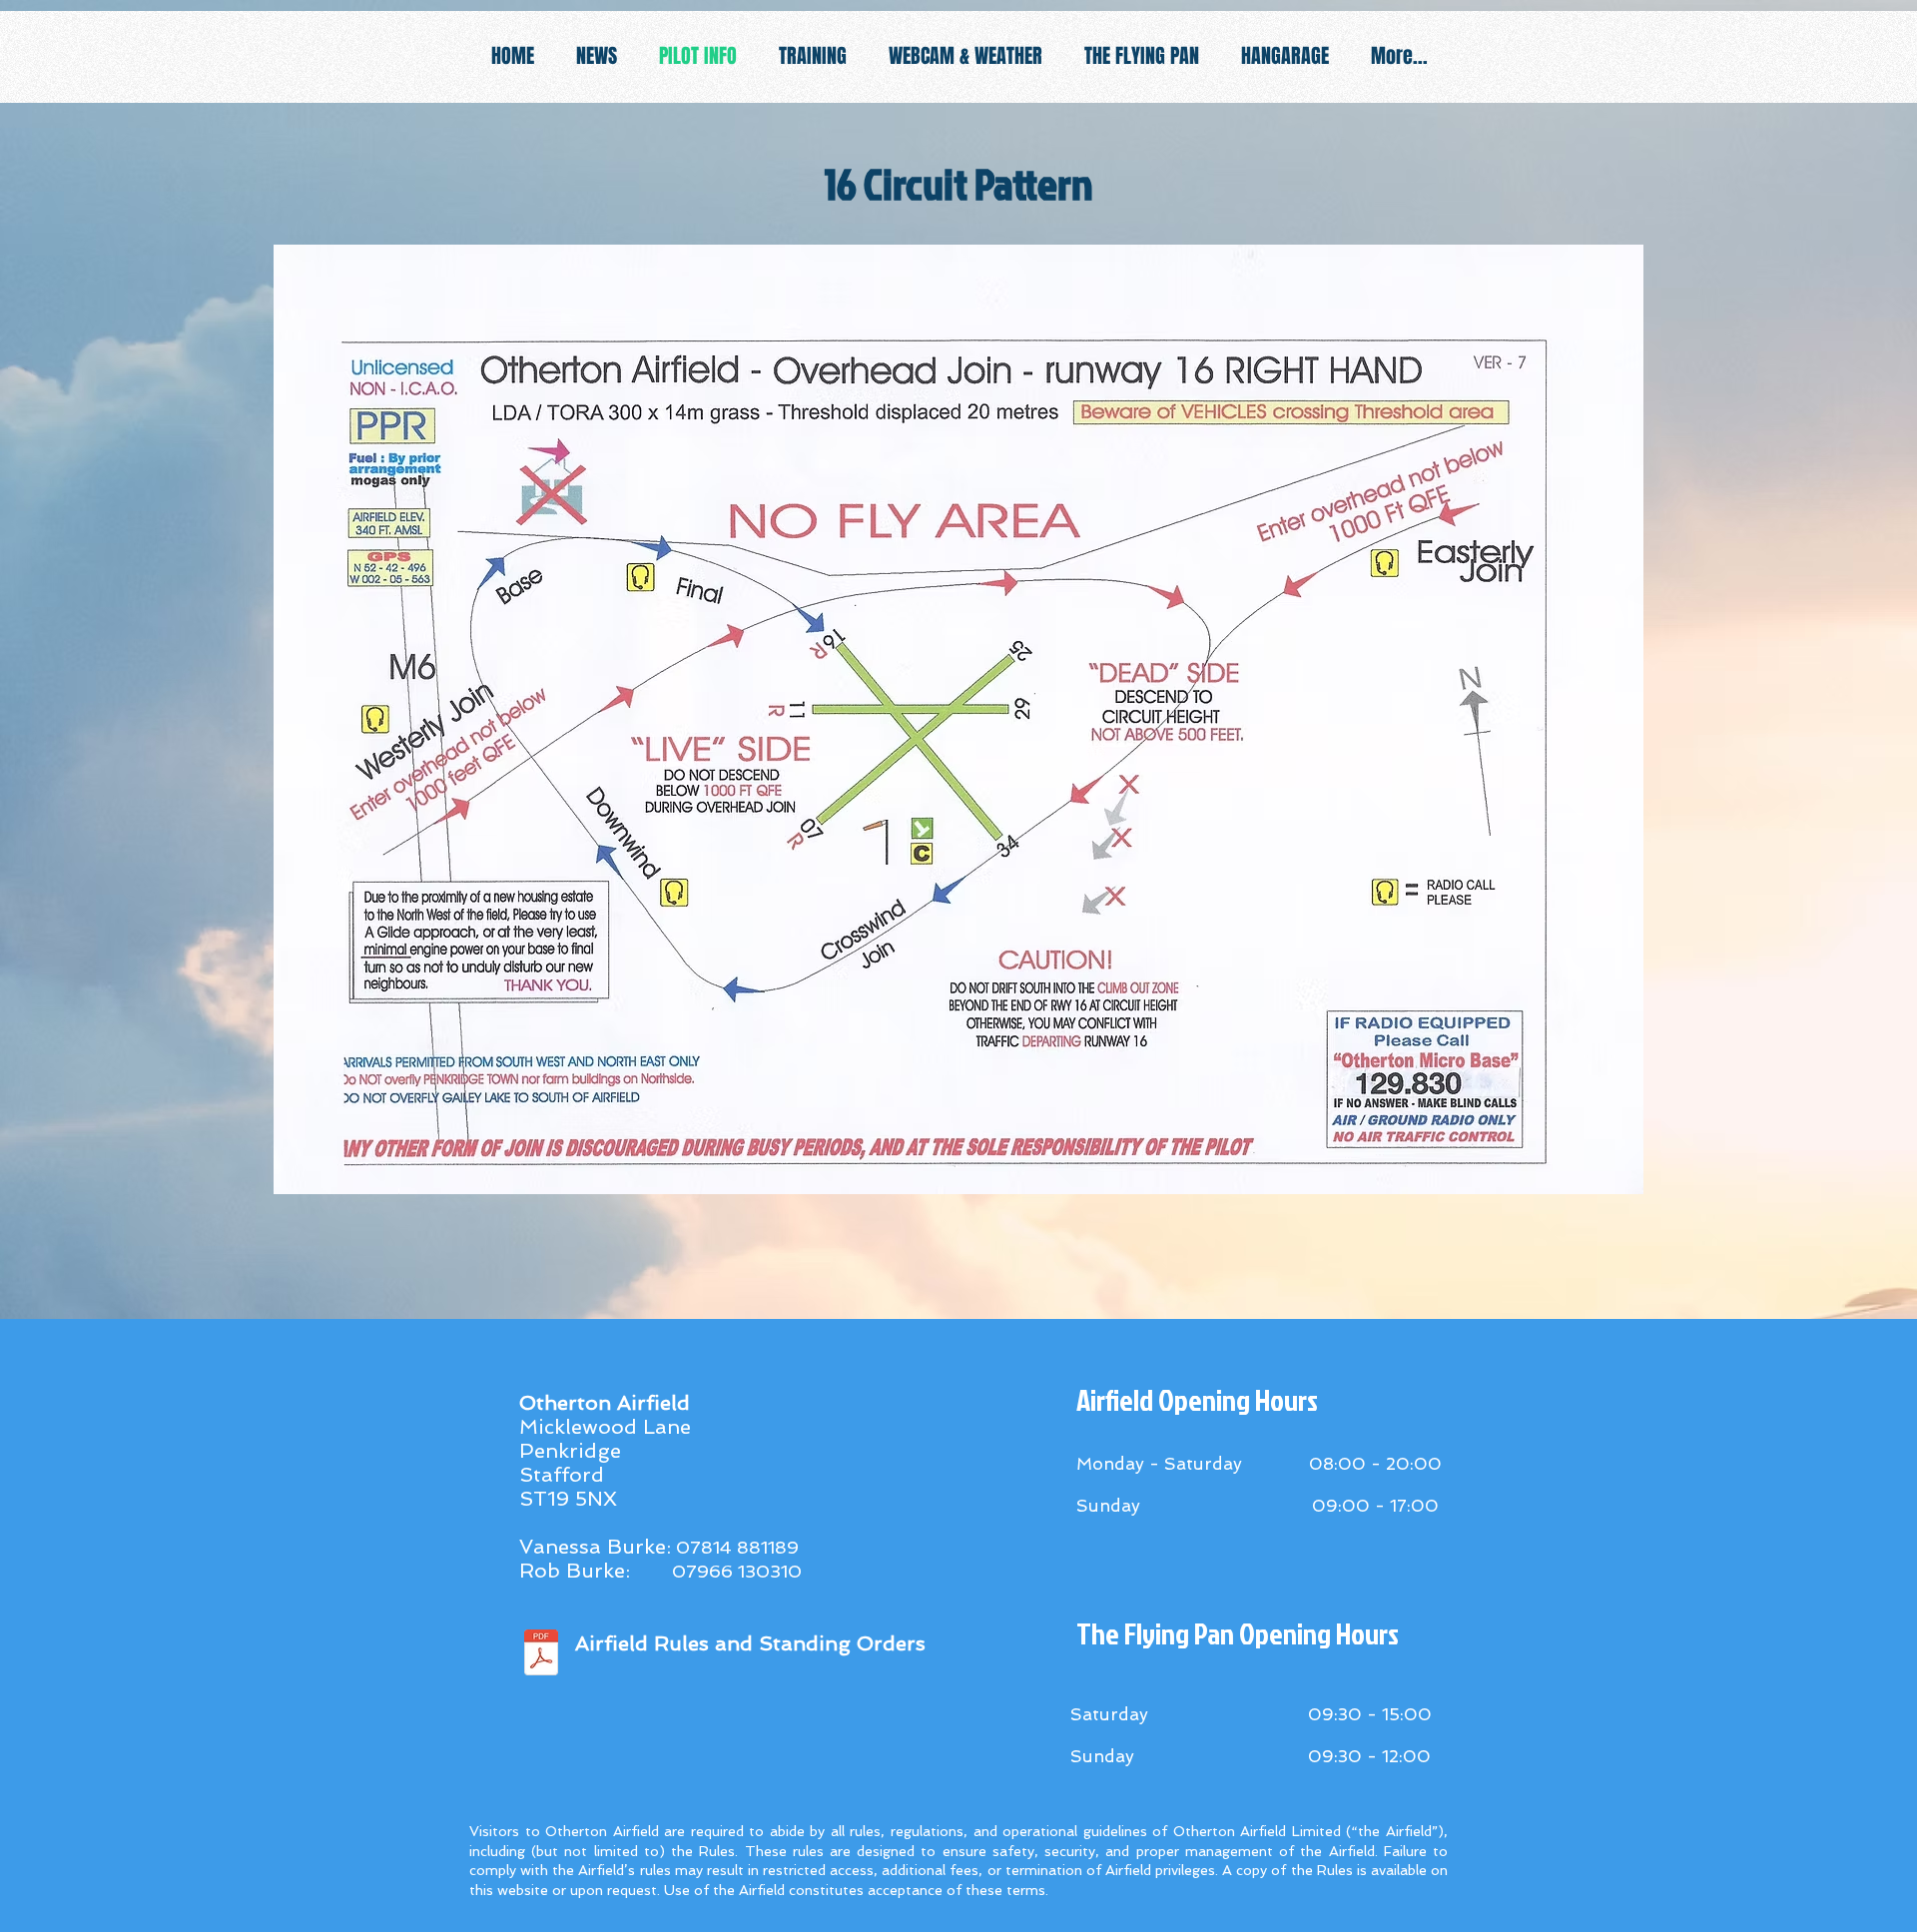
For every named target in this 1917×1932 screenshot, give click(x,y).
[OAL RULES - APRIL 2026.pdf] (541, 1655)
